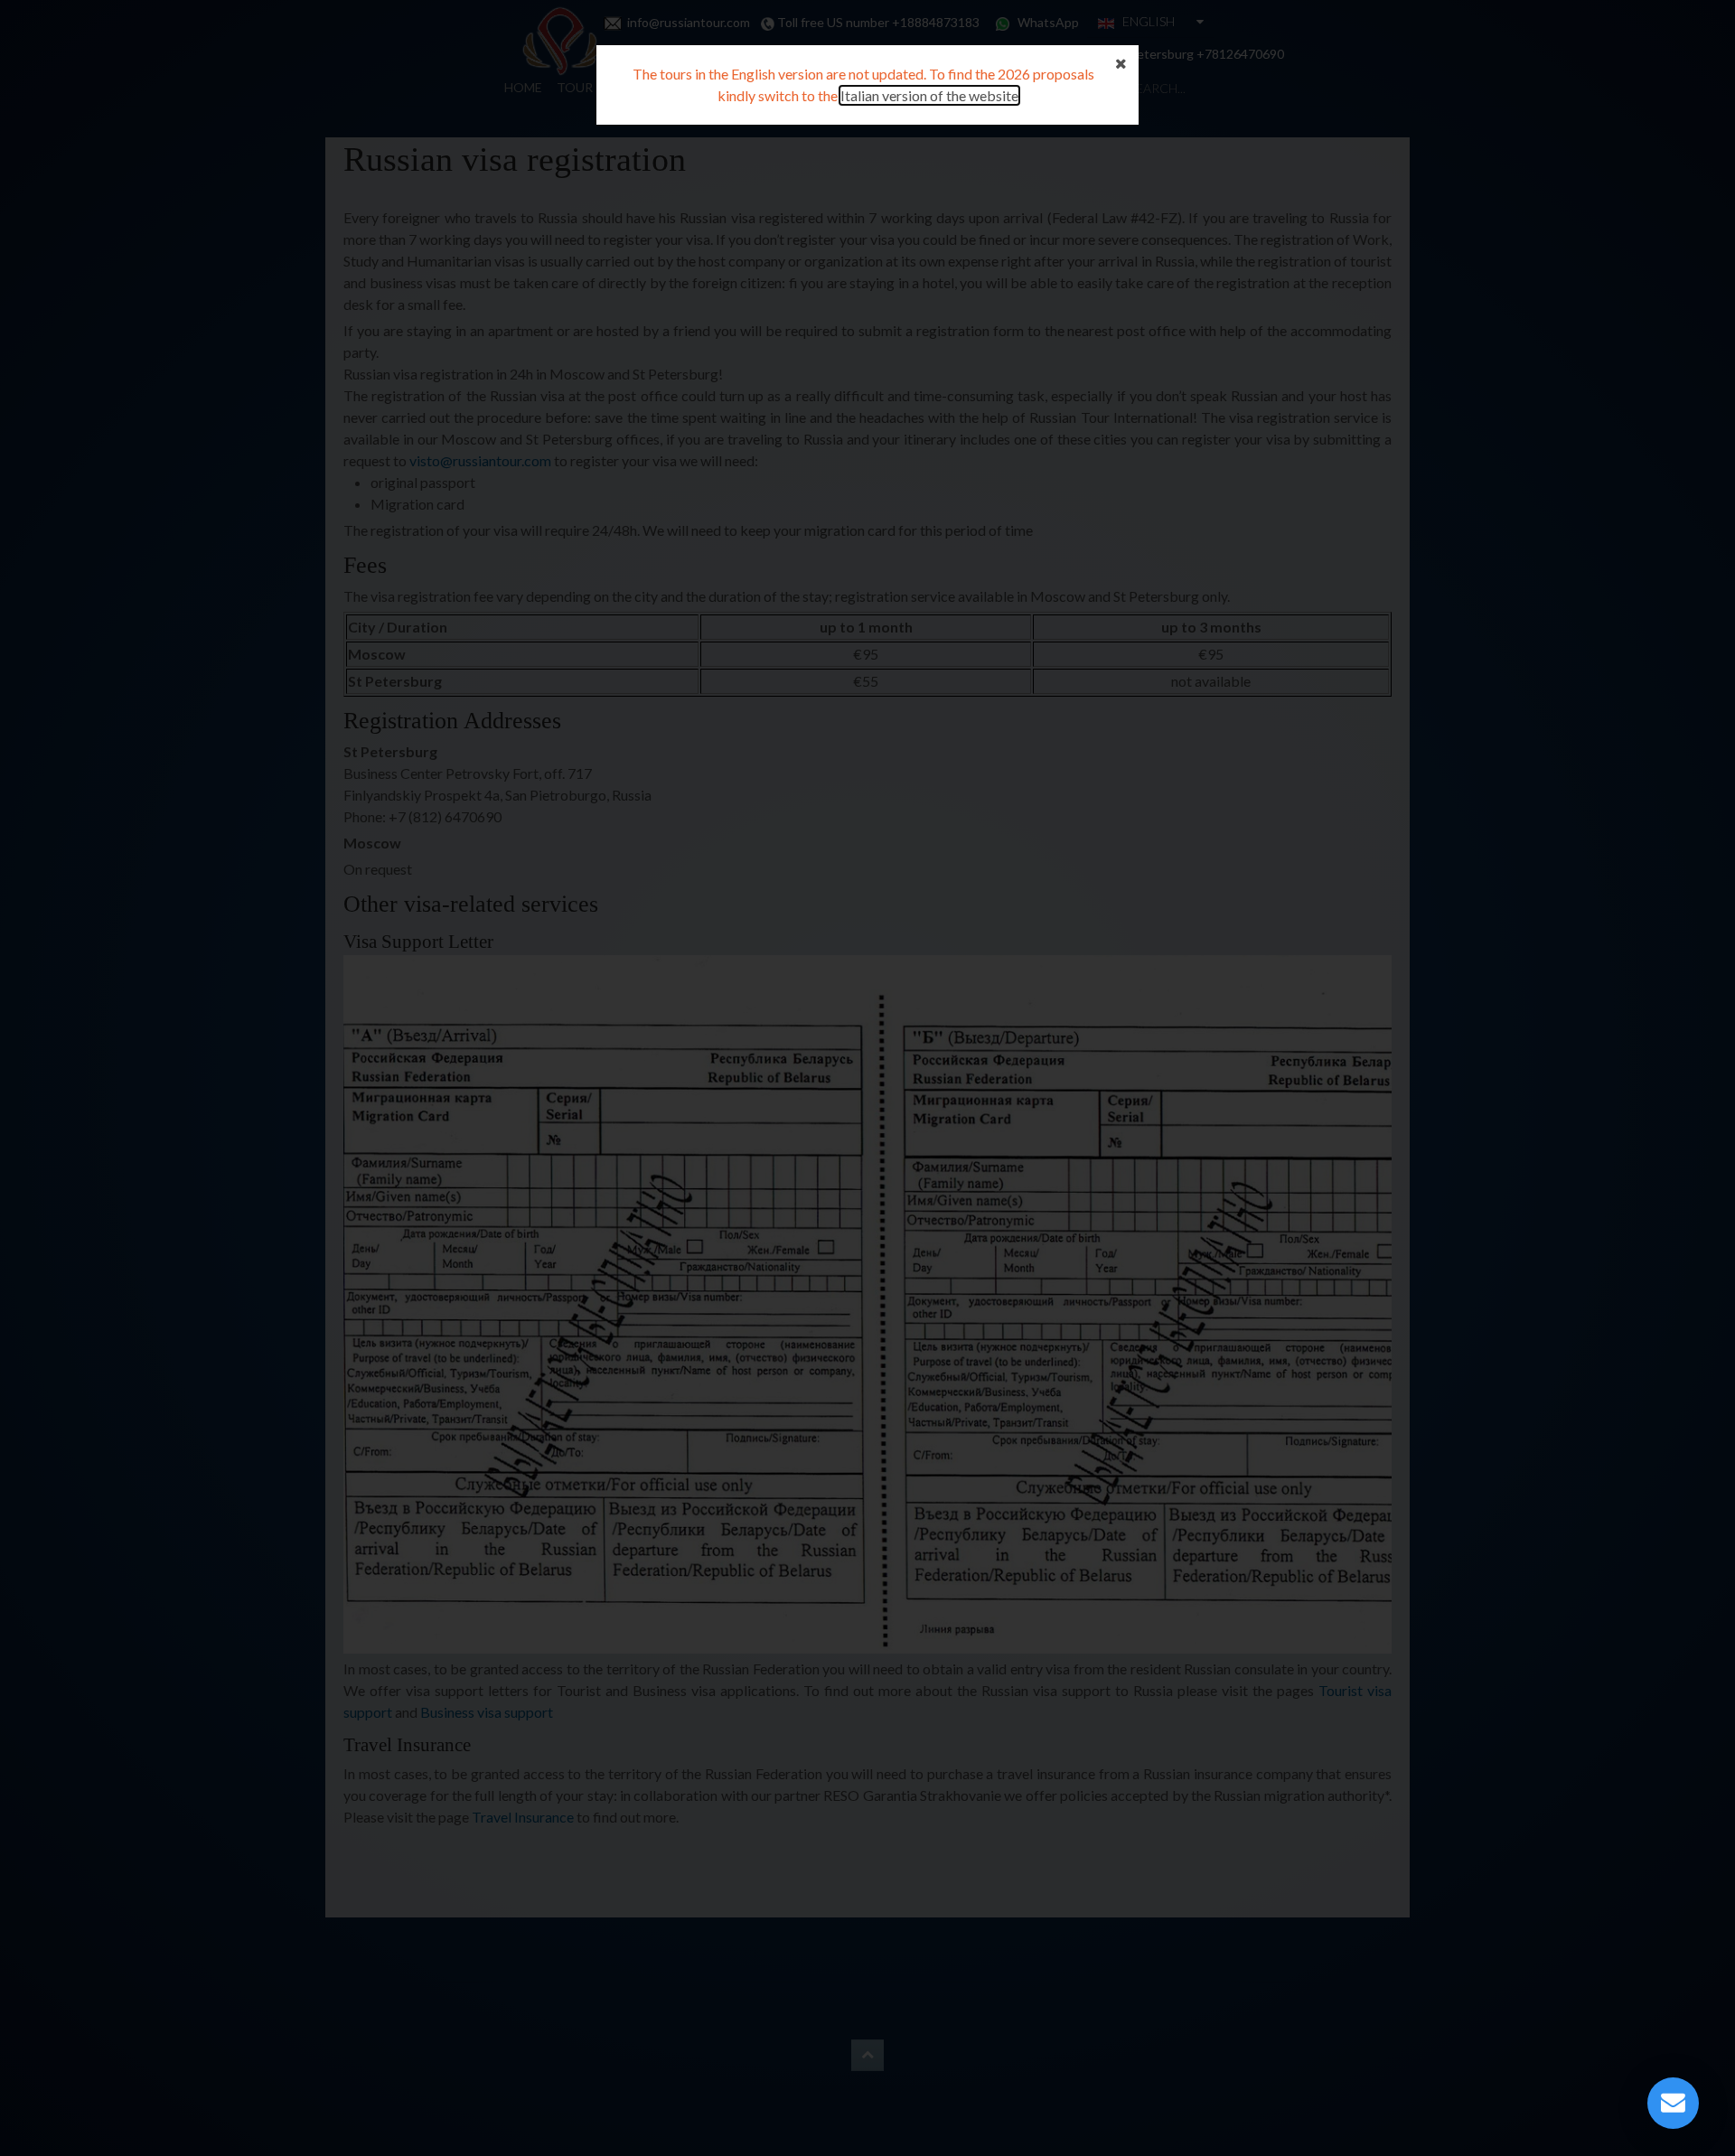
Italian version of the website (929, 95)
